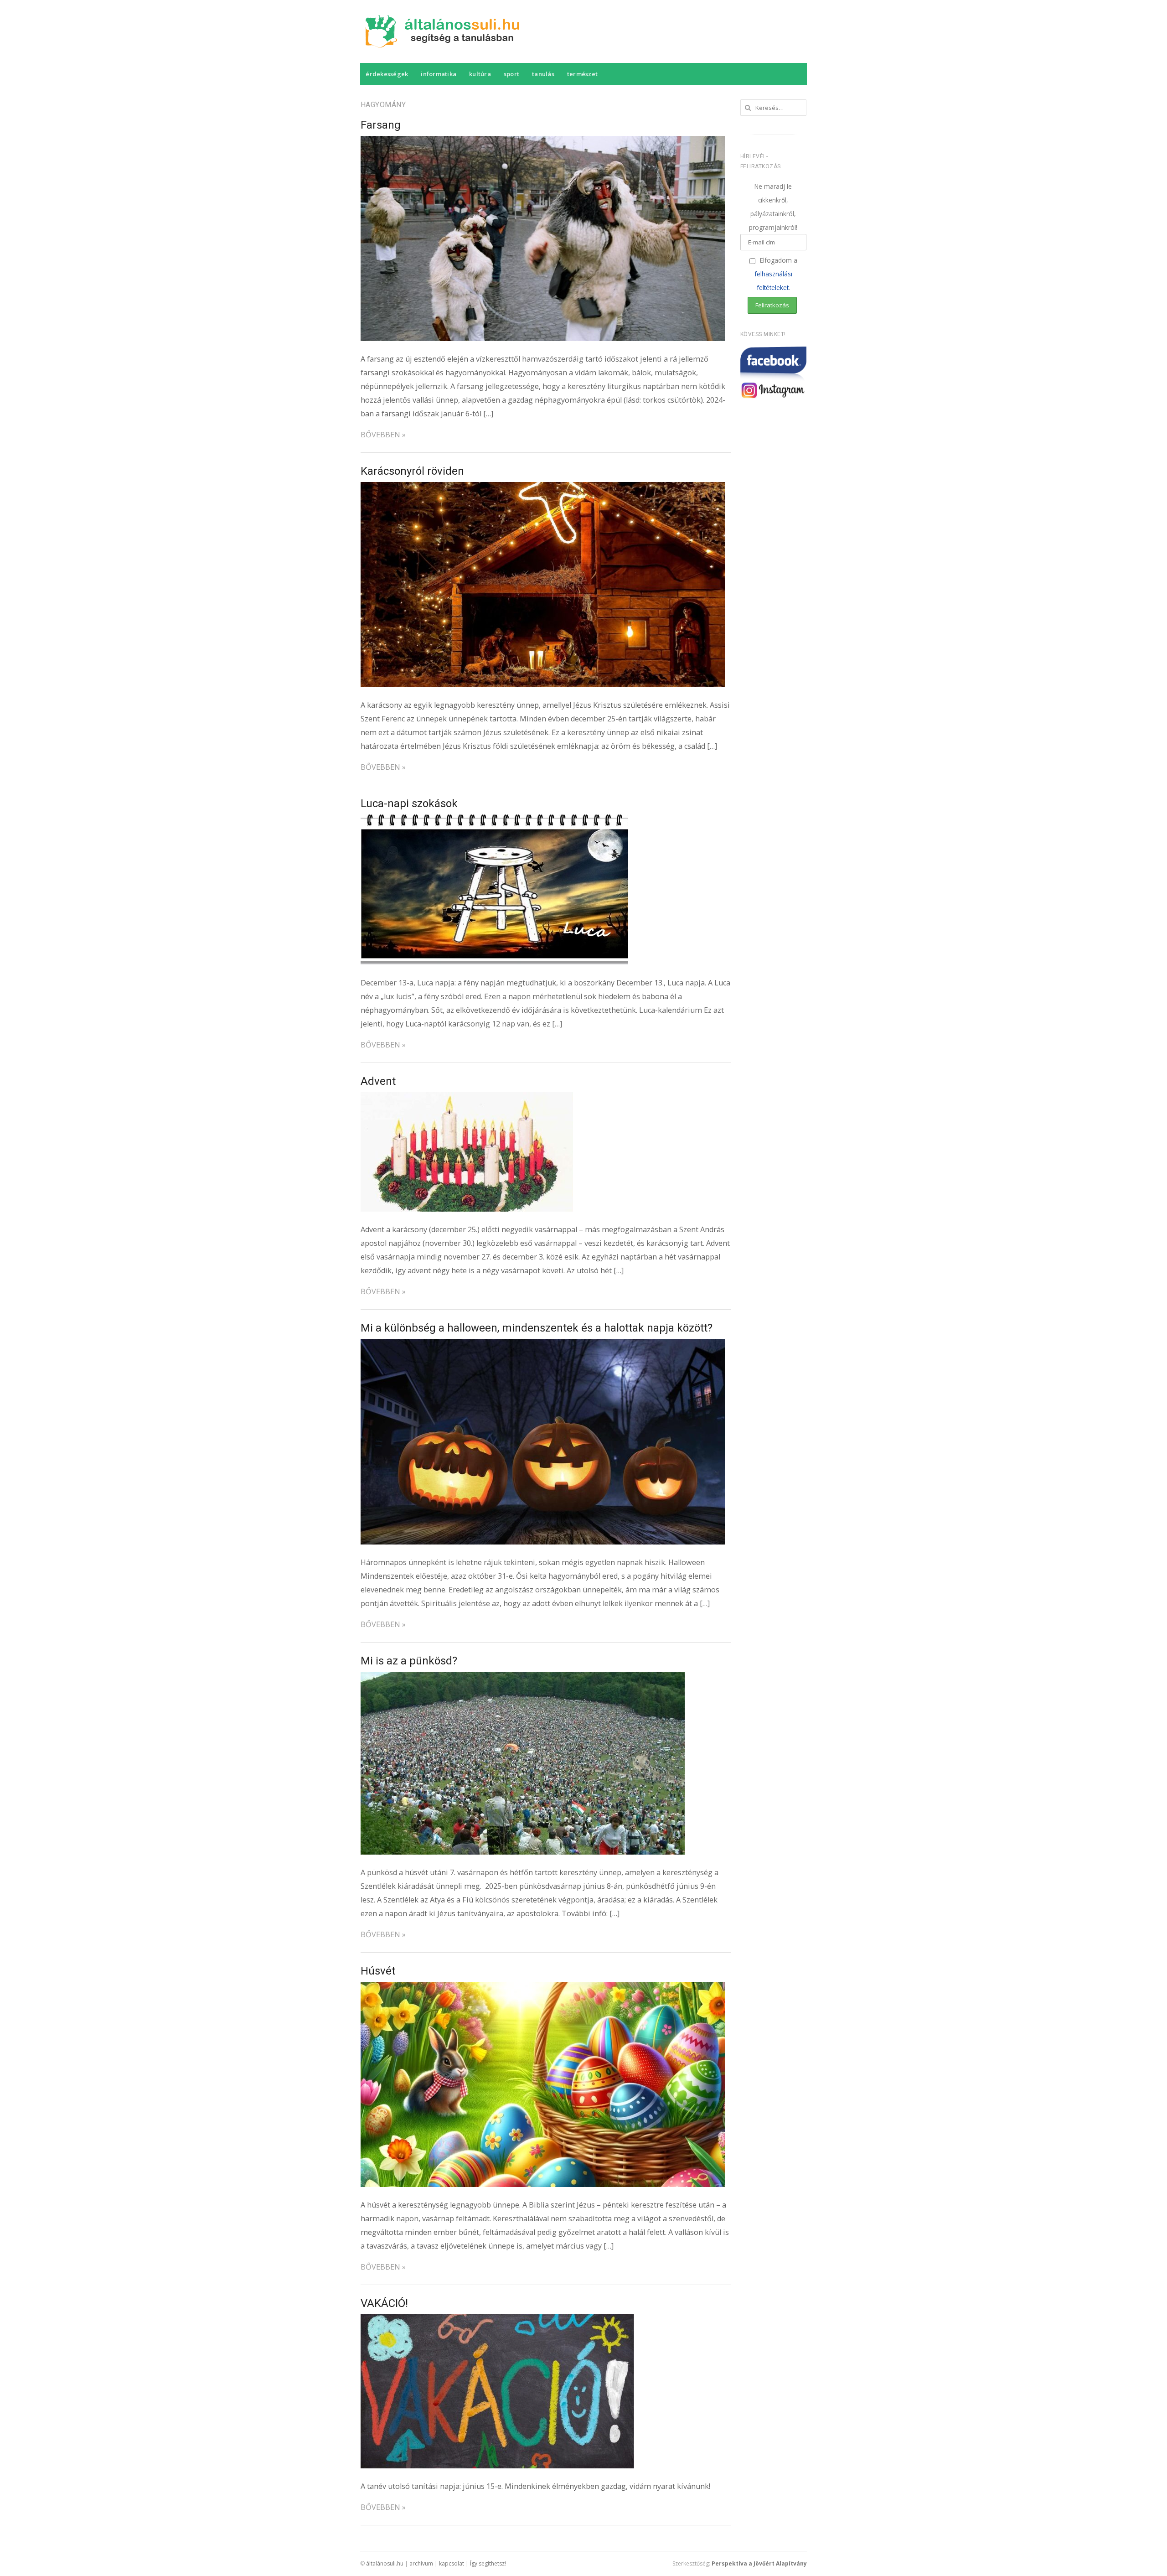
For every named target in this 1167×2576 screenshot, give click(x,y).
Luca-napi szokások (409, 803)
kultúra (480, 74)
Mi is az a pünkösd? (409, 1661)
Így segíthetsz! (488, 2563)
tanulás (543, 74)
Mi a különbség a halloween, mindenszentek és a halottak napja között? (537, 1328)
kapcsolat (452, 2563)
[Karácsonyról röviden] (543, 489)
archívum (421, 2563)
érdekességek (387, 74)
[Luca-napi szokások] (494, 821)
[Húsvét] (543, 1989)
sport (511, 74)
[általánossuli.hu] (446, 31)
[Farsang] (543, 143)
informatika (439, 74)
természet (582, 74)
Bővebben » (383, 435)
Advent (378, 1081)
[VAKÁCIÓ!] (497, 2321)
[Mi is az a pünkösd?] (523, 1679)
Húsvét (378, 1971)
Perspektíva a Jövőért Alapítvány (759, 2563)
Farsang (381, 125)
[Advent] (467, 1099)
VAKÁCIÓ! (384, 2303)
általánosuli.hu (385, 2563)
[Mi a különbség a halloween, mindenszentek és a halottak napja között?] (543, 1346)
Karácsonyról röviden (412, 471)
